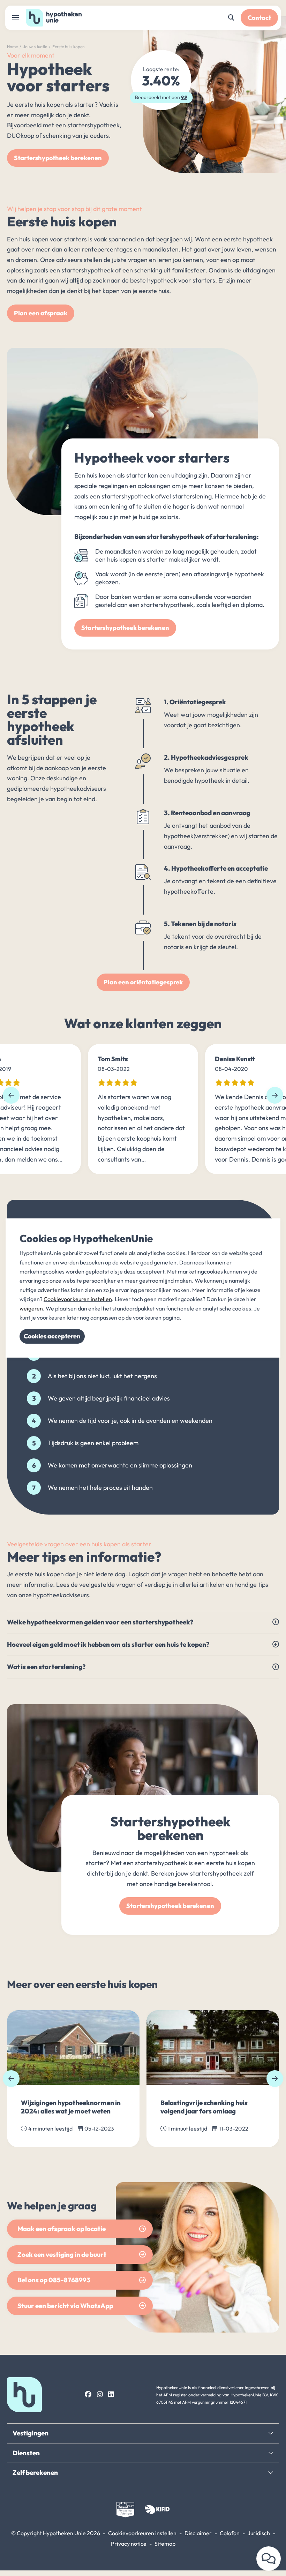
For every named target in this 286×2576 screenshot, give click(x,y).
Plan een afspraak (41, 313)
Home (12, 47)
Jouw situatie (35, 47)
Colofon (230, 2533)
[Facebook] (88, 2394)
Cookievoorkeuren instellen (142, 2533)
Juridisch (259, 2533)
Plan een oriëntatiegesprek (143, 982)
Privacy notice (129, 2544)
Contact (259, 18)
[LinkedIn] (111, 2394)
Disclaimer (198, 2533)
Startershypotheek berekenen (58, 158)
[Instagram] (100, 2394)
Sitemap (165, 2544)
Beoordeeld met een (161, 97)
